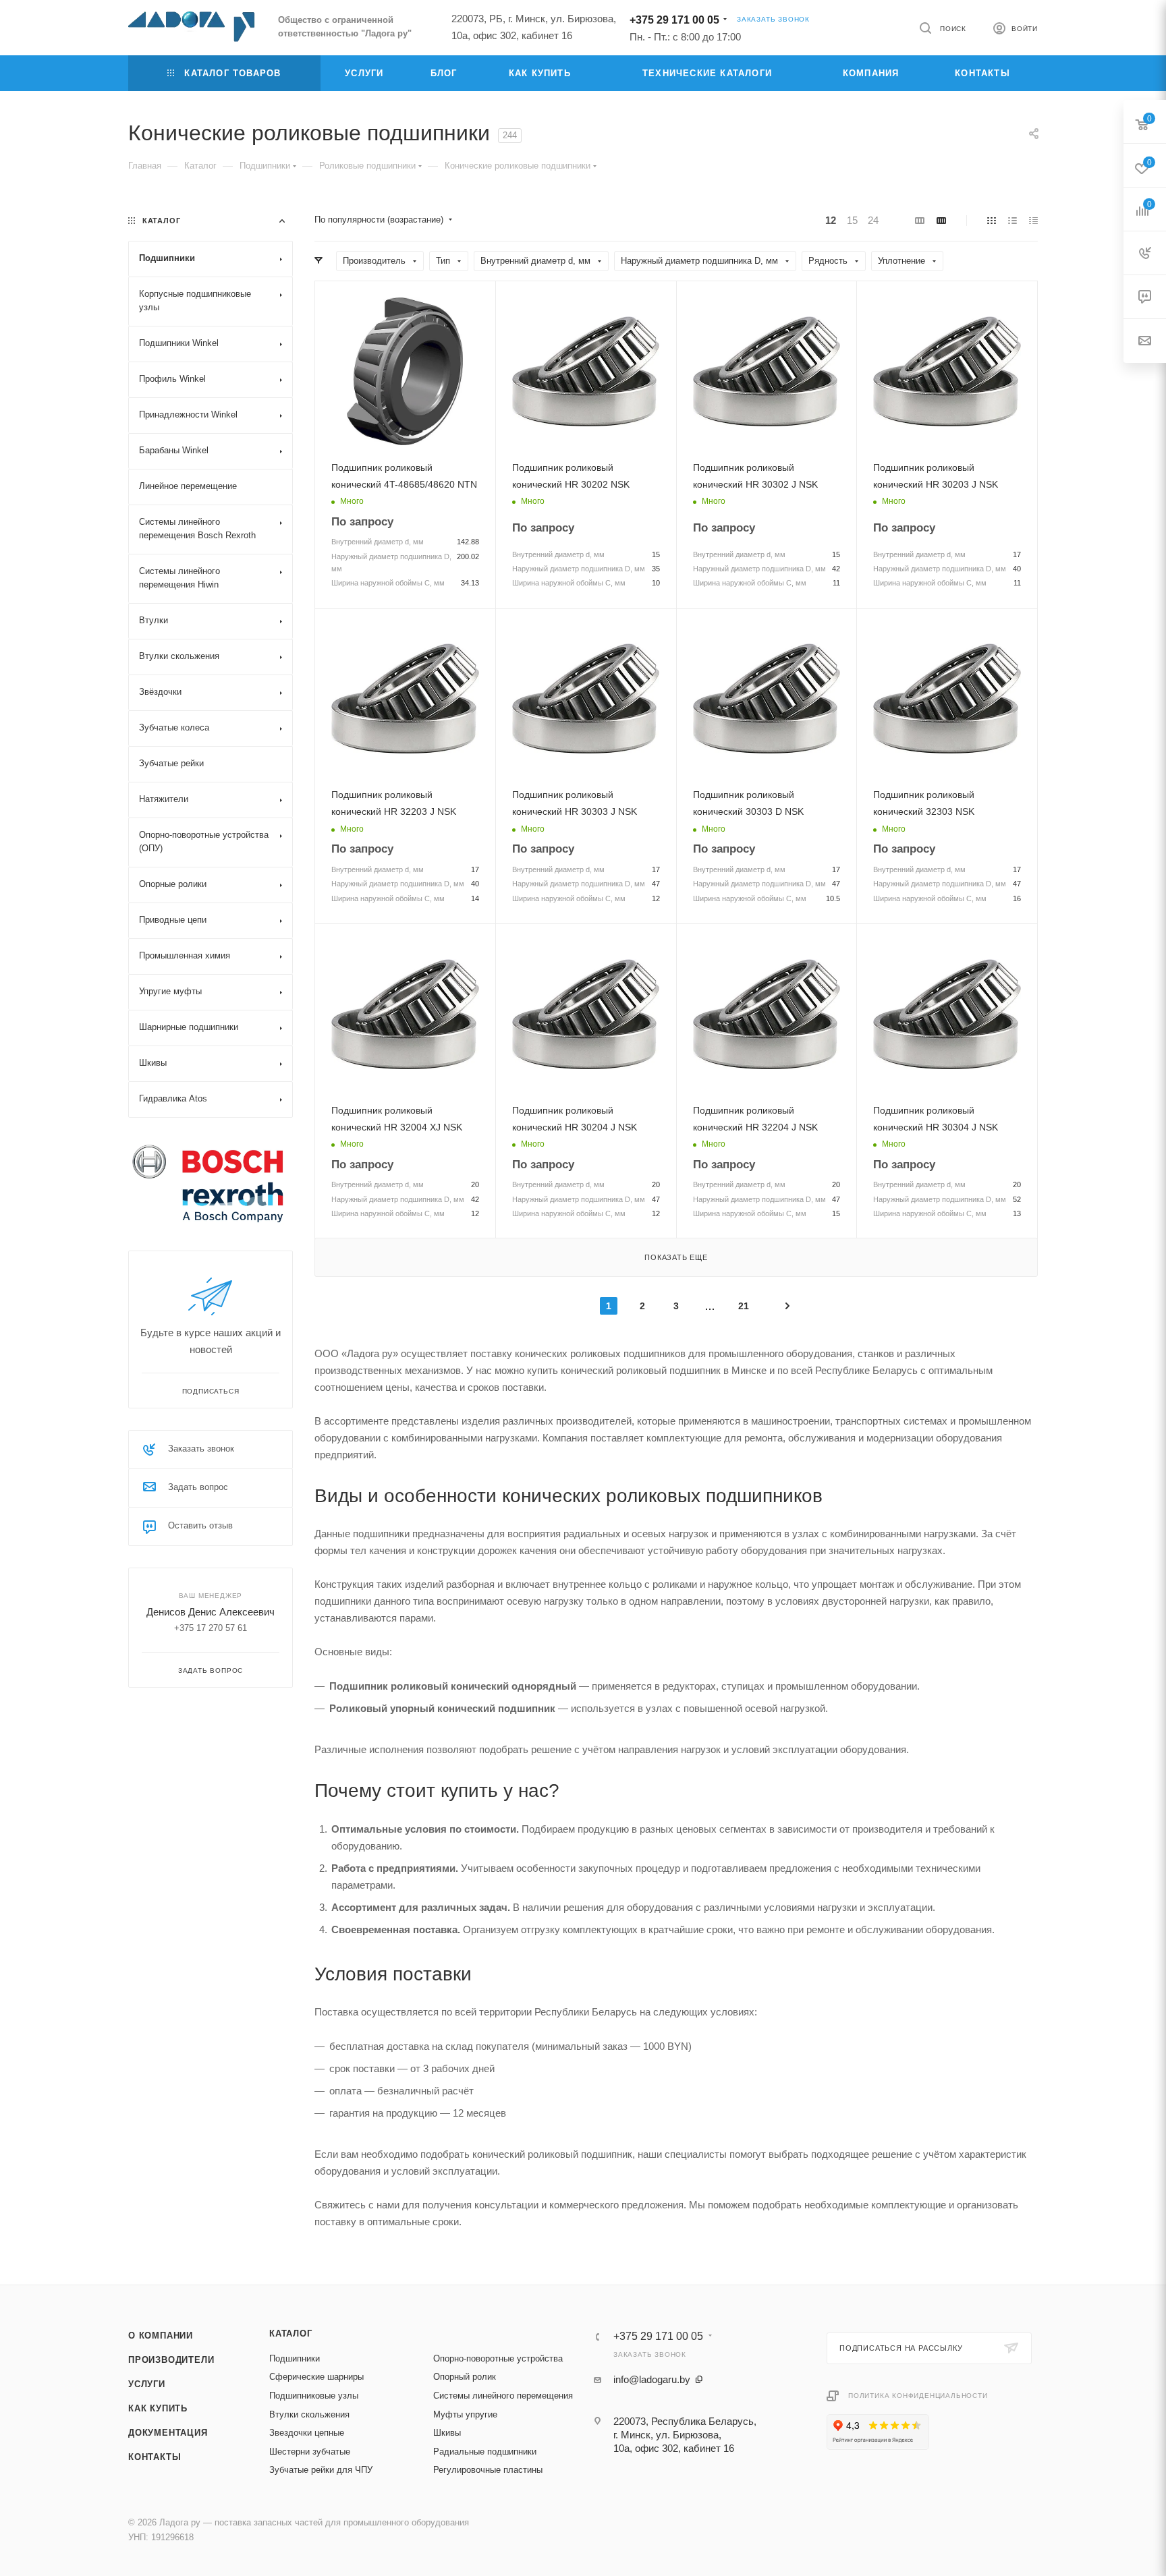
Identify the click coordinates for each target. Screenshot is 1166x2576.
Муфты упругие (465, 2414)
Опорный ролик (465, 2377)
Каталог (291, 2334)
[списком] (1012, 220)
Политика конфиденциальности (918, 2396)
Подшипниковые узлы (314, 2396)
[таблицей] (1033, 220)
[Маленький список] (920, 220)
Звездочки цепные (307, 2433)
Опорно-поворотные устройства (498, 2358)
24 (873, 220)
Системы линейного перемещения (503, 2396)
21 (744, 1306)
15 (852, 220)
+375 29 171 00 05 (674, 20)
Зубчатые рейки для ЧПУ (321, 2470)
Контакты (155, 2457)
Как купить (158, 2408)
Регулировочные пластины (488, 2470)
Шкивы (447, 2433)
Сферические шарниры (316, 2377)
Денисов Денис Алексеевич (211, 1612)
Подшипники (295, 2358)
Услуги (147, 2384)
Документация (168, 2433)
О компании (161, 2336)
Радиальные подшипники (485, 2452)
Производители (171, 2360)
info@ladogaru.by (652, 2379)
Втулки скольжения (309, 2414)
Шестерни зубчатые (310, 2452)
